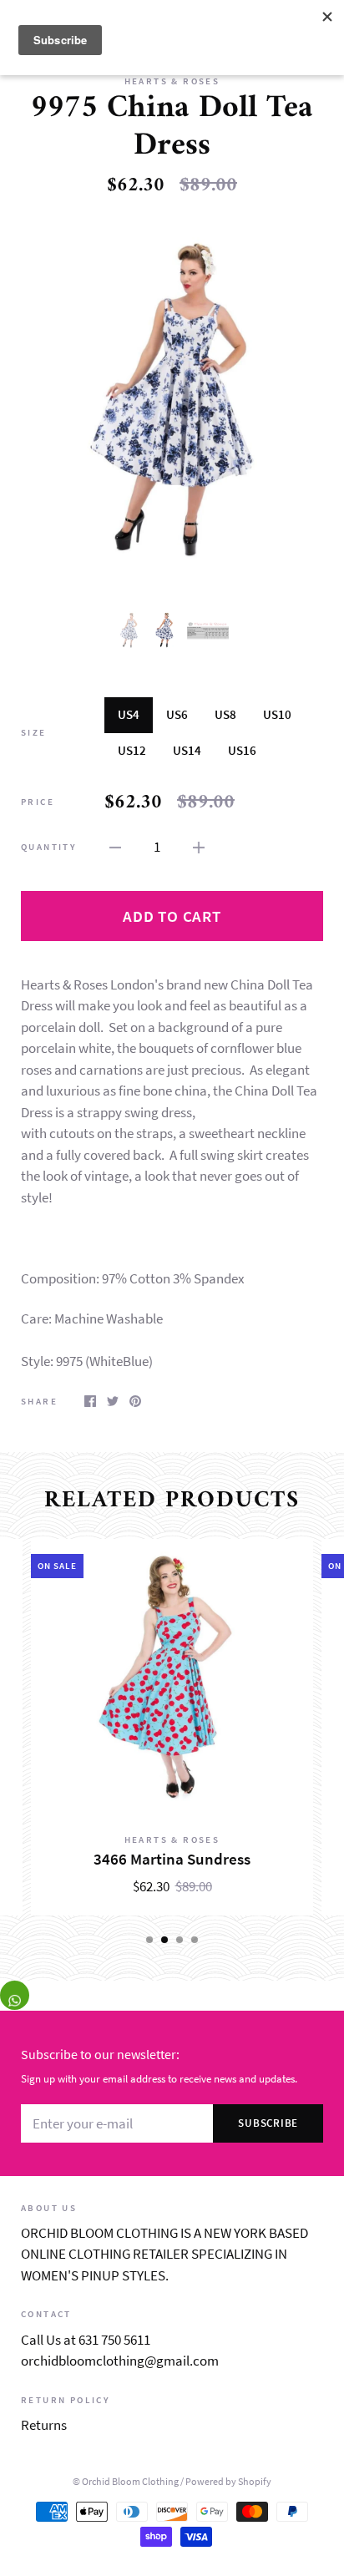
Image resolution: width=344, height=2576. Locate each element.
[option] (172, 402)
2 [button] (164, 1940)
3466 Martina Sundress (172, 1859)
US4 (129, 714)
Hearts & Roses (172, 81)
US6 (177, 714)
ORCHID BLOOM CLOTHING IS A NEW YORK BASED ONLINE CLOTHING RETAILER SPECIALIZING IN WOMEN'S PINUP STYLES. (164, 2254)
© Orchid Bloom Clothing (126, 2481)
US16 (242, 750)
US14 (187, 750)
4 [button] (195, 1940)
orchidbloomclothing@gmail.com (120, 2361)
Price (38, 802)
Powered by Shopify (228, 2481)
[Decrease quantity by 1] (115, 847)
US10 (277, 714)
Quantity (49, 847)
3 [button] (180, 1940)
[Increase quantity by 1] (199, 847)
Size (34, 732)
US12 (132, 750)
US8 (225, 714)
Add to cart (172, 916)
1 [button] (149, 1940)
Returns (44, 2425)
